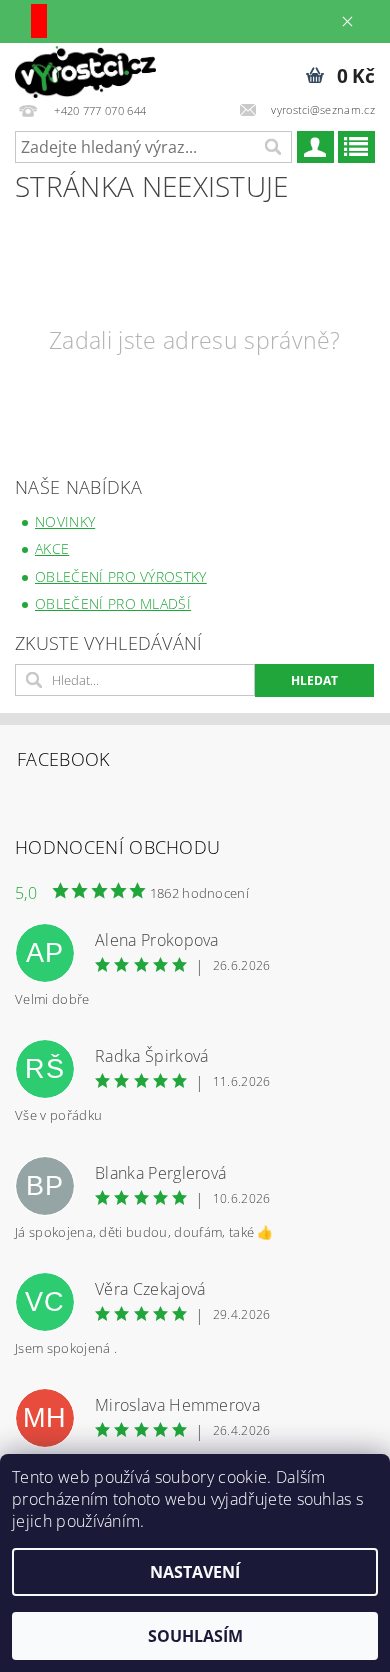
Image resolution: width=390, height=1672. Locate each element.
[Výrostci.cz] (85, 69)
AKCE (52, 548)
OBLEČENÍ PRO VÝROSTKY (121, 576)
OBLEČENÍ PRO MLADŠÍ (113, 603)
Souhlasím (195, 1636)
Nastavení (195, 1572)
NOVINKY (65, 521)
